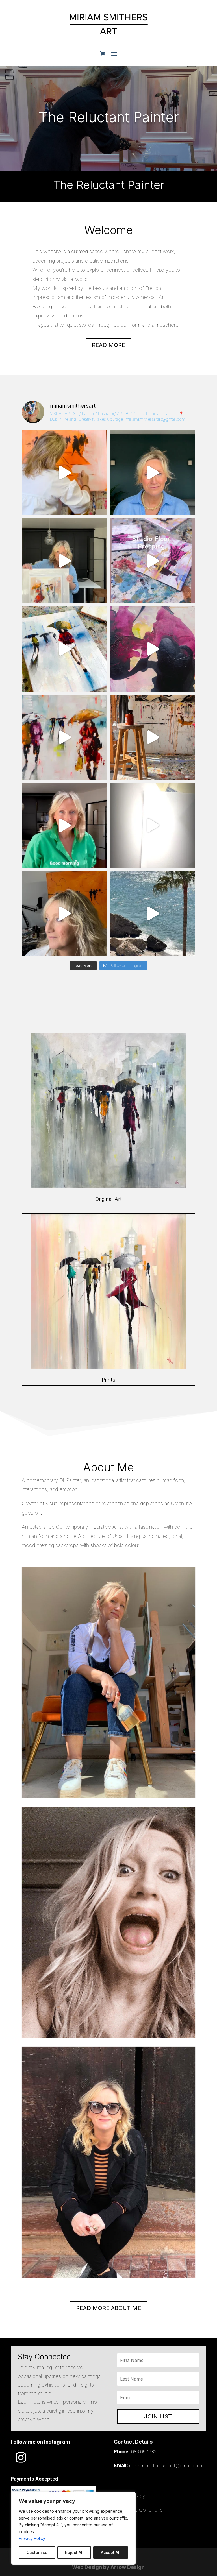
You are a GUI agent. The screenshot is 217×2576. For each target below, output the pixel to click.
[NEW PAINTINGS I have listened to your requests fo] (64, 649)
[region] (73, 2528)
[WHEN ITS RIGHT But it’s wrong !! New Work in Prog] (64, 473)
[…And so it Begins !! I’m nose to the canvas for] (153, 473)
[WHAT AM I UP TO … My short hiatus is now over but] (64, 913)
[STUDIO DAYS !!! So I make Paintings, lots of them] (153, 737)
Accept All (111, 2552)
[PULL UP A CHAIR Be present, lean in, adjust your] (153, 649)
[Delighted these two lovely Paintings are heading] (64, 737)
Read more (108, 345)
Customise (37, 2552)
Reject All (74, 2552)
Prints (108, 1380)
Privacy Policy (32, 2538)
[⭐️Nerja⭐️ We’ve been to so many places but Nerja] (153, 913)
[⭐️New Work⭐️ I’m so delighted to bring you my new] (64, 561)
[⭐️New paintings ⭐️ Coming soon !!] (153, 561)
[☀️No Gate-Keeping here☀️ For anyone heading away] (64, 825)
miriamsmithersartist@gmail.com (166, 2465)
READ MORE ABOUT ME (108, 2308)
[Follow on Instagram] (21, 2457)
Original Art (108, 1199)
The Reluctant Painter (109, 117)
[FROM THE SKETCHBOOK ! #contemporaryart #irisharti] (153, 825)
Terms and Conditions (138, 2510)
